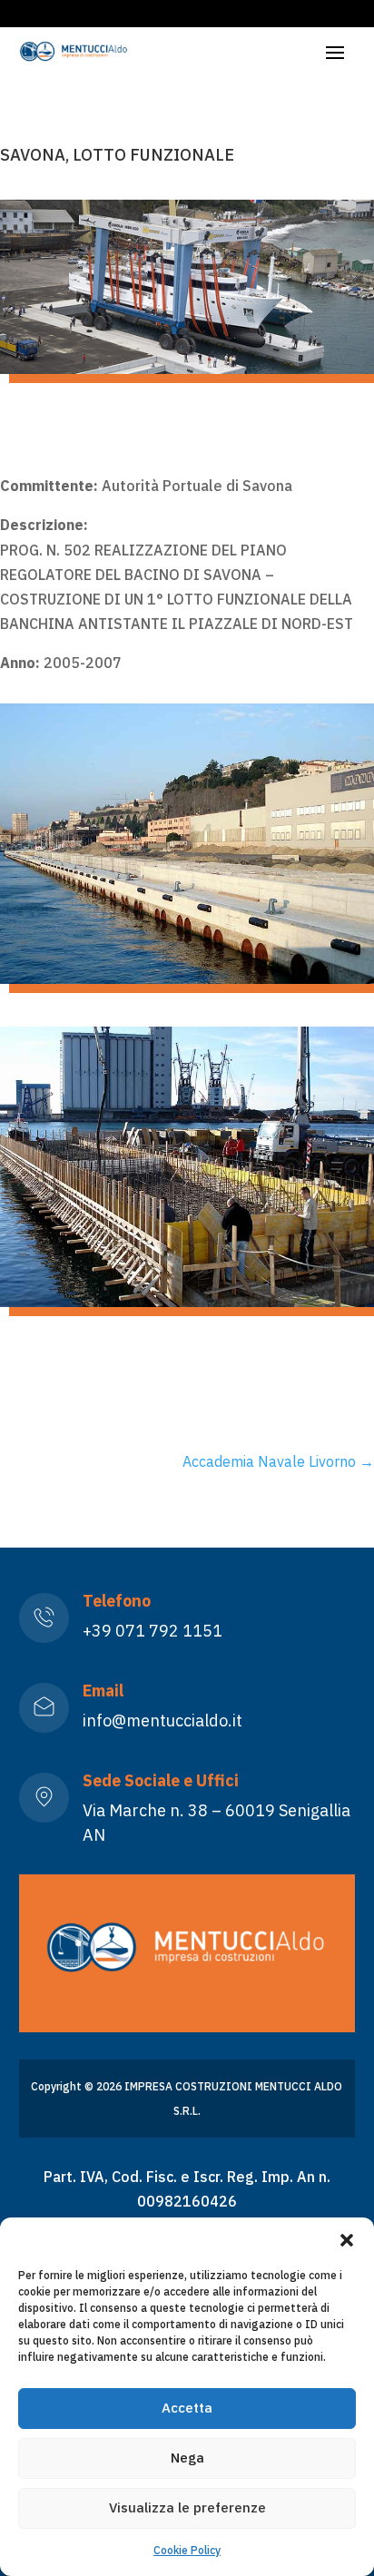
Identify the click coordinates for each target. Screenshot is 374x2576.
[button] (347, 2240)
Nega (187, 2458)
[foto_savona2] (187, 978)
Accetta (187, 2408)
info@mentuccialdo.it (162, 1721)
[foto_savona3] (187, 1302)
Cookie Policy (187, 2550)
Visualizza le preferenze (187, 2507)
